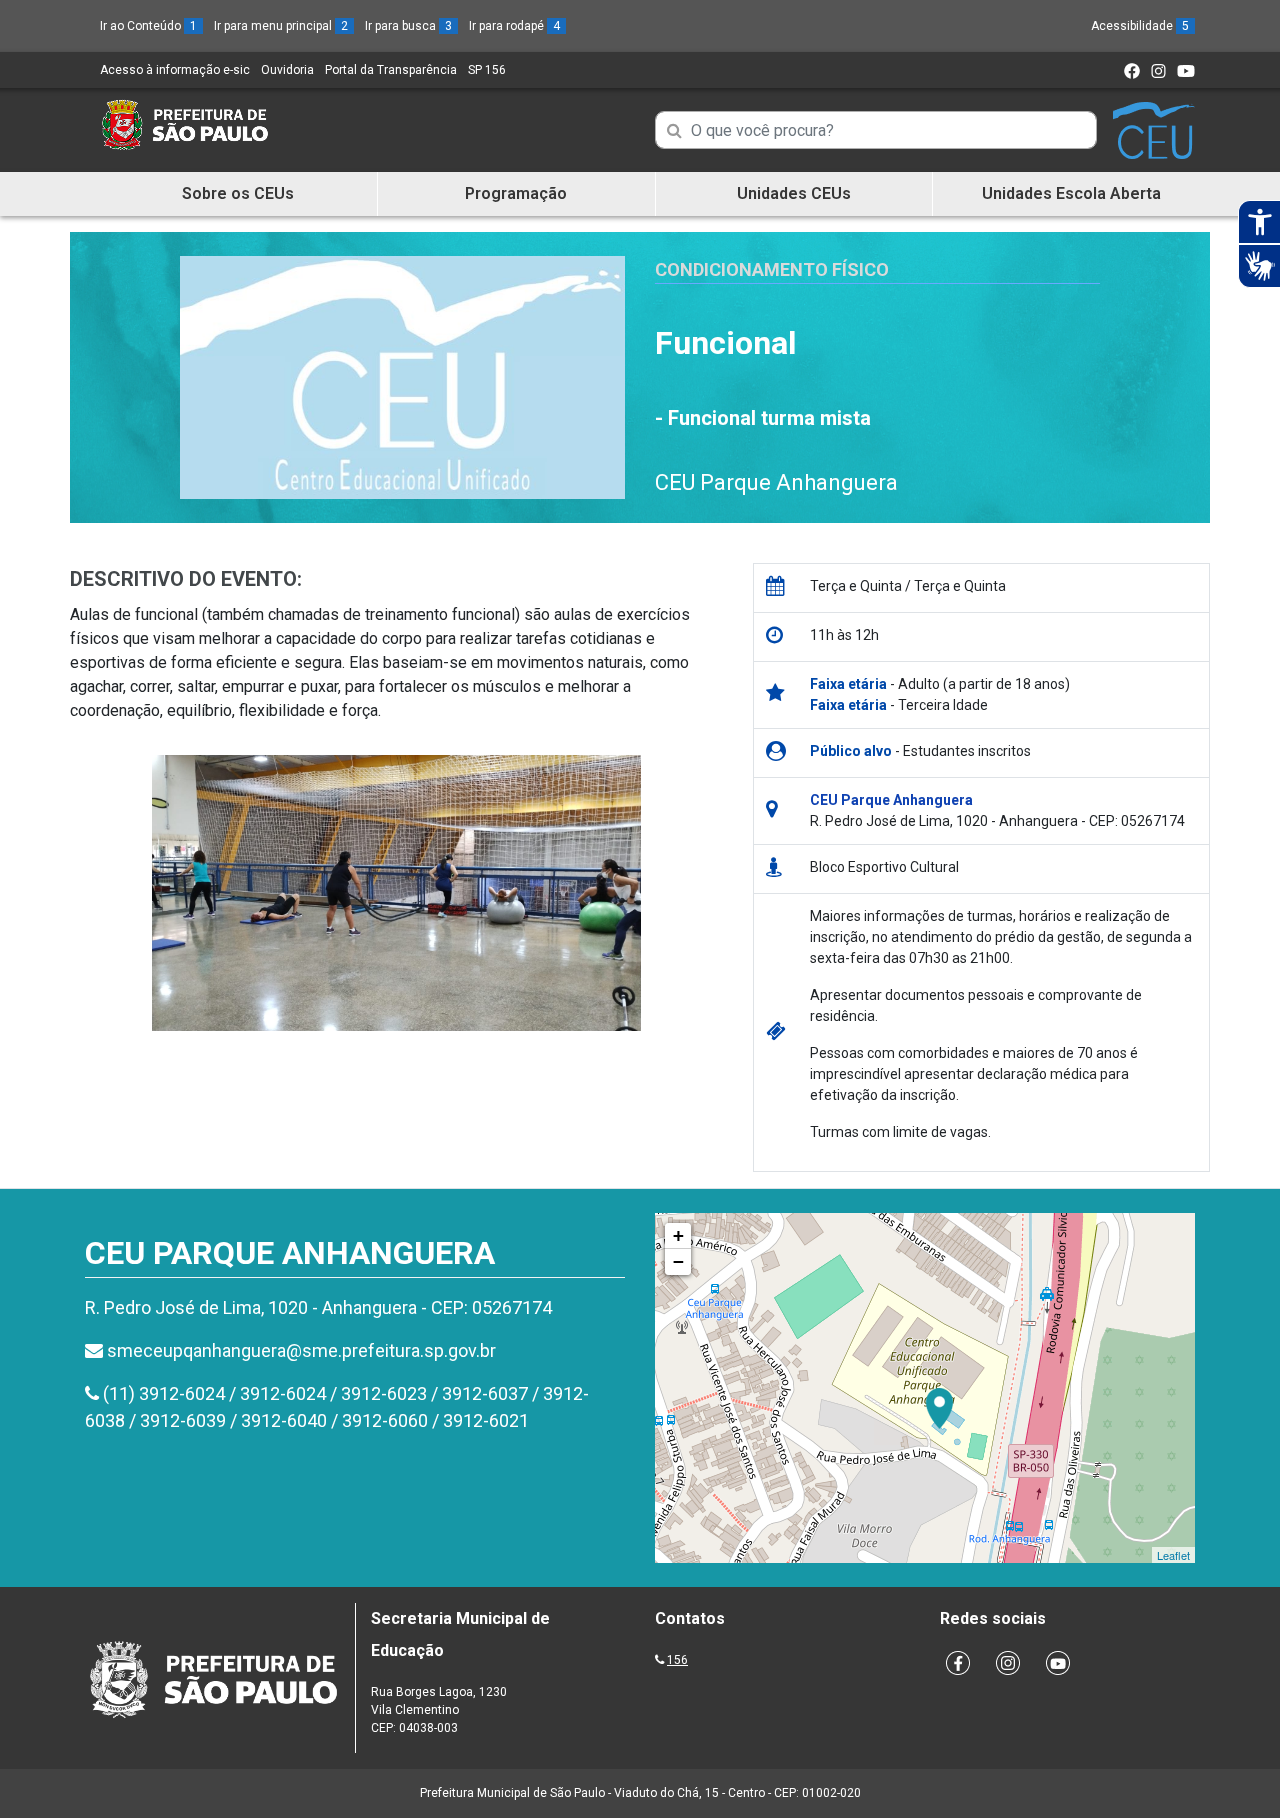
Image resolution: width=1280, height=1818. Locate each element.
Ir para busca (408, 26)
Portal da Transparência (391, 70)
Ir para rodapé (514, 26)
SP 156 (487, 70)
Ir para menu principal (281, 26)
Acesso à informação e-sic (175, 70)
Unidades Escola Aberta (1071, 193)
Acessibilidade (1140, 26)
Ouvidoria (287, 70)
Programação (516, 193)
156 (677, 1660)
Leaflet (1173, 1555)
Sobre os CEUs (238, 193)
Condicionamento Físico (772, 269)
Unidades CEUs (794, 193)
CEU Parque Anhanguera (776, 482)
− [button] (678, 1261)
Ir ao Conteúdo (148, 26)
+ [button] (678, 1235)
